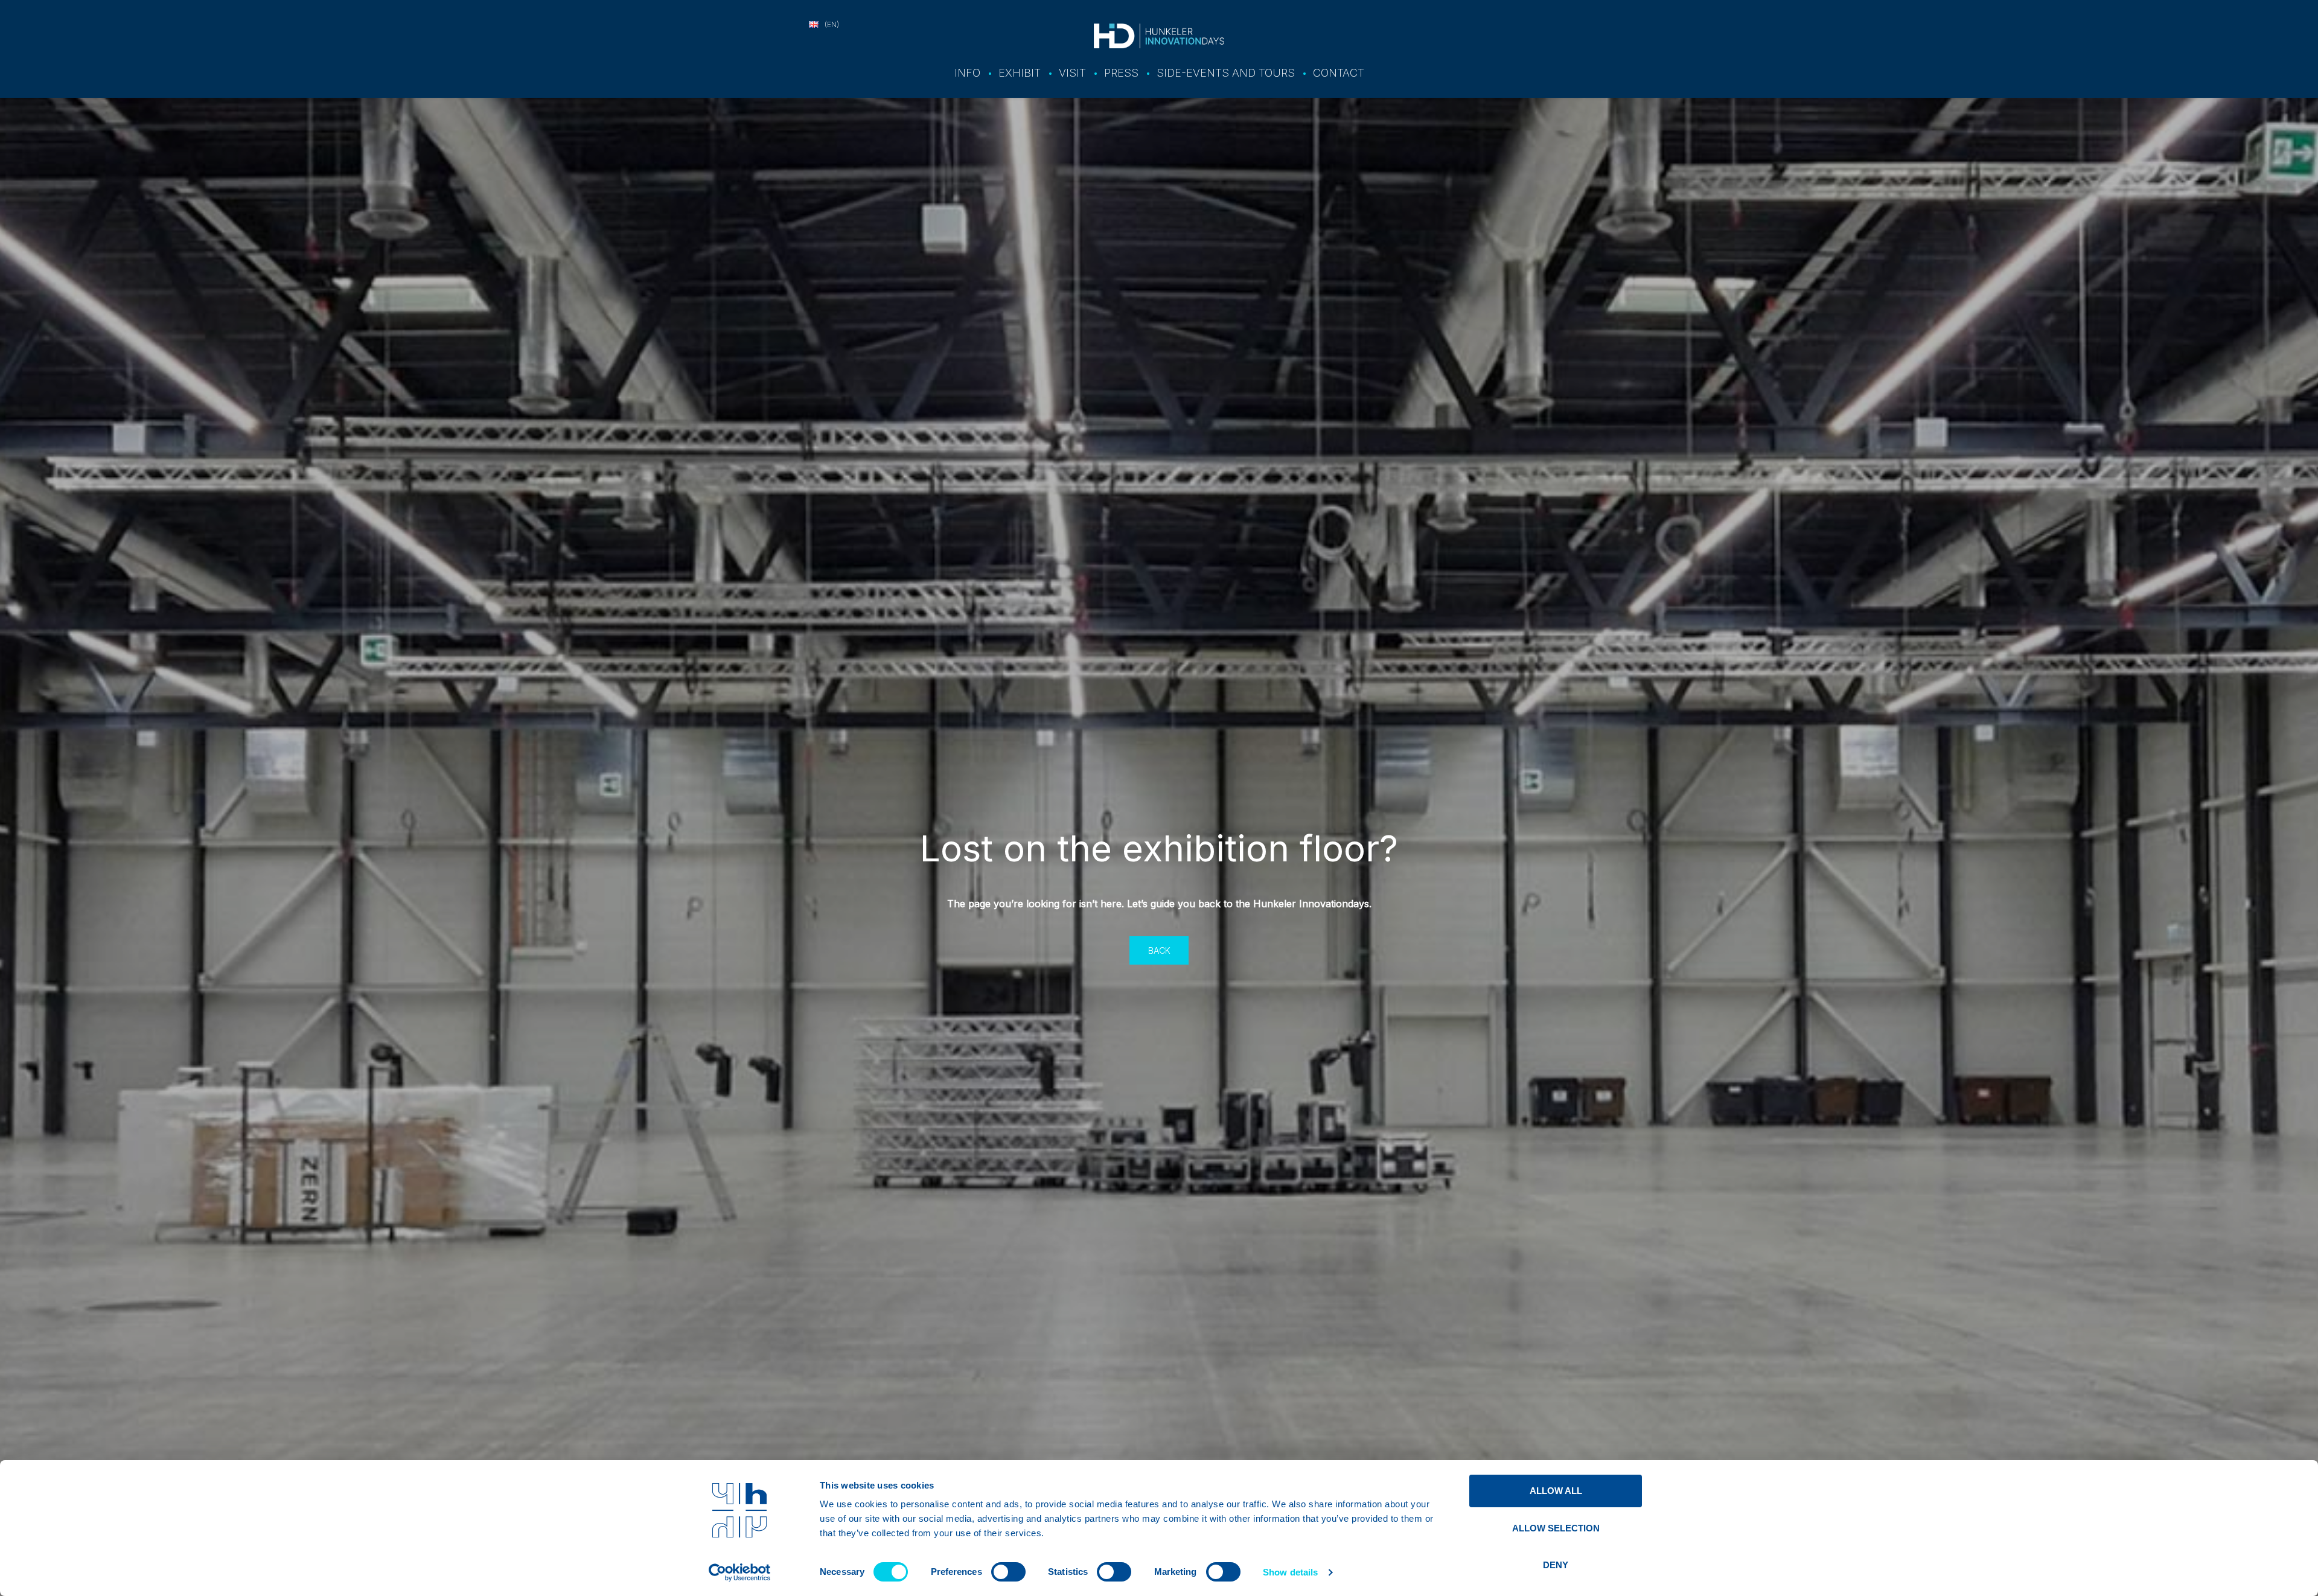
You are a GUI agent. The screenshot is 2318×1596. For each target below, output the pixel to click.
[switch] (1008, 1572)
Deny (1556, 1565)
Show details (1290, 1572)
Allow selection (1556, 1528)
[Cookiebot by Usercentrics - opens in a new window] (740, 1572)
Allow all (1556, 1491)
